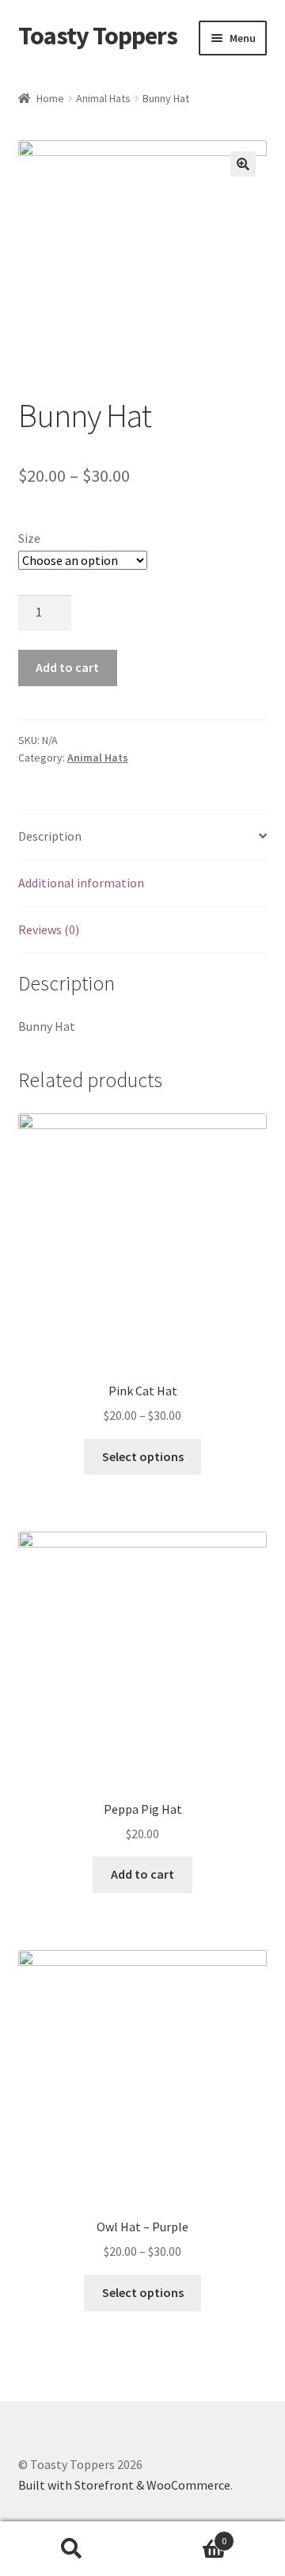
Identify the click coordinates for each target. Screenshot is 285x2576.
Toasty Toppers (98, 36)
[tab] (143, 837)
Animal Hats (103, 98)
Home (50, 98)
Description (50, 836)
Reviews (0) (49, 929)
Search (71, 2549)
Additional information (81, 883)
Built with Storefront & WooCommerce (124, 2485)
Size (29, 538)
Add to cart (67, 667)
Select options (143, 1456)
